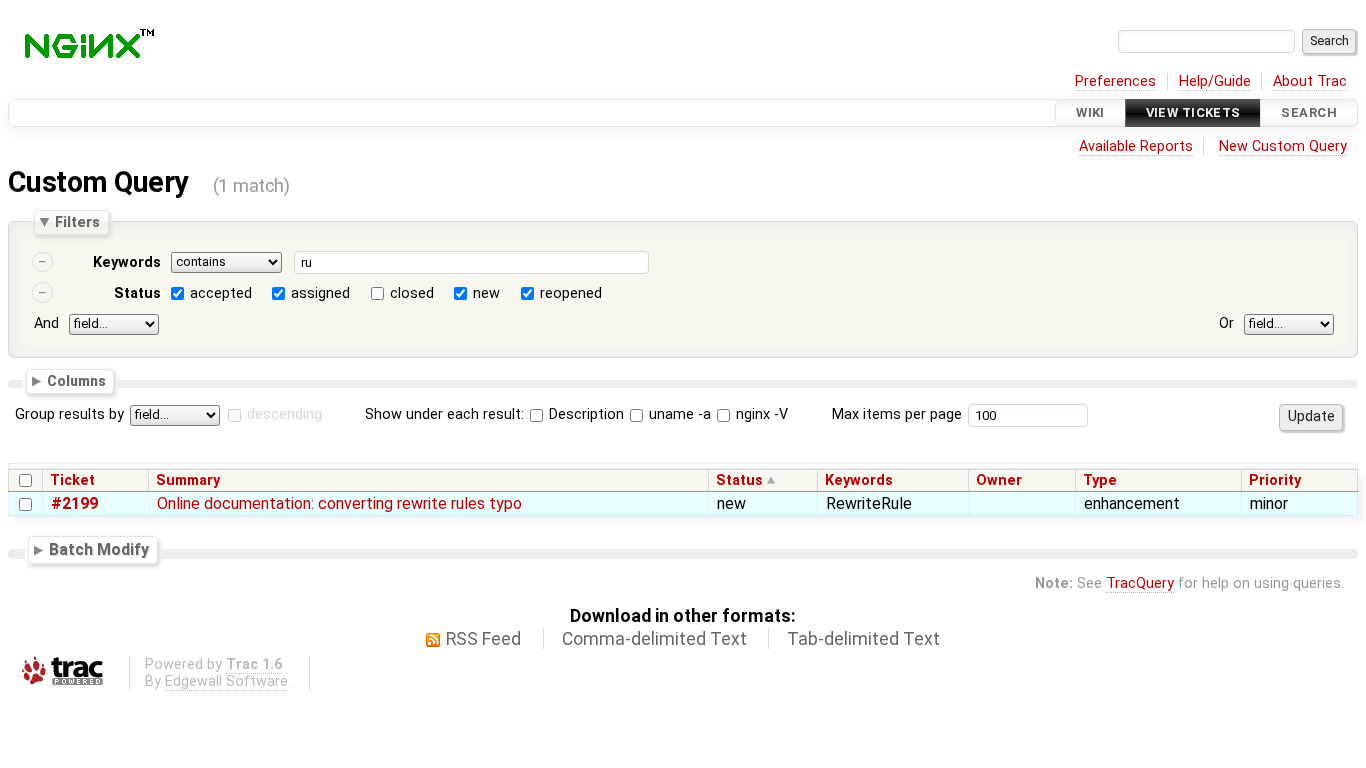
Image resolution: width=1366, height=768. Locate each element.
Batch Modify (99, 549)
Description (584, 414)
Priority (1275, 480)
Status (137, 293)
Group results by (69, 414)
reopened (571, 293)
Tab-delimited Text (863, 639)
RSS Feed (483, 639)
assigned (320, 293)
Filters (77, 222)
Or (1226, 323)
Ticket (72, 480)
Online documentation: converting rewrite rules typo (339, 503)
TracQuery (1140, 583)
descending (284, 414)
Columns (76, 380)
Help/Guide (1215, 81)
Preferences (1115, 81)
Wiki (1090, 112)
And (46, 323)
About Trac (1310, 81)
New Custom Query (1283, 146)
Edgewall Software (226, 681)
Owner (999, 480)
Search (1309, 112)
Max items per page (897, 414)
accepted (221, 293)
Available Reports (1136, 146)
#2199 (74, 503)
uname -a (678, 414)
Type (1100, 480)
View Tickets (1193, 112)
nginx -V (760, 414)
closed (412, 293)
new (486, 293)
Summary (188, 480)
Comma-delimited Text (654, 639)
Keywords (127, 262)
